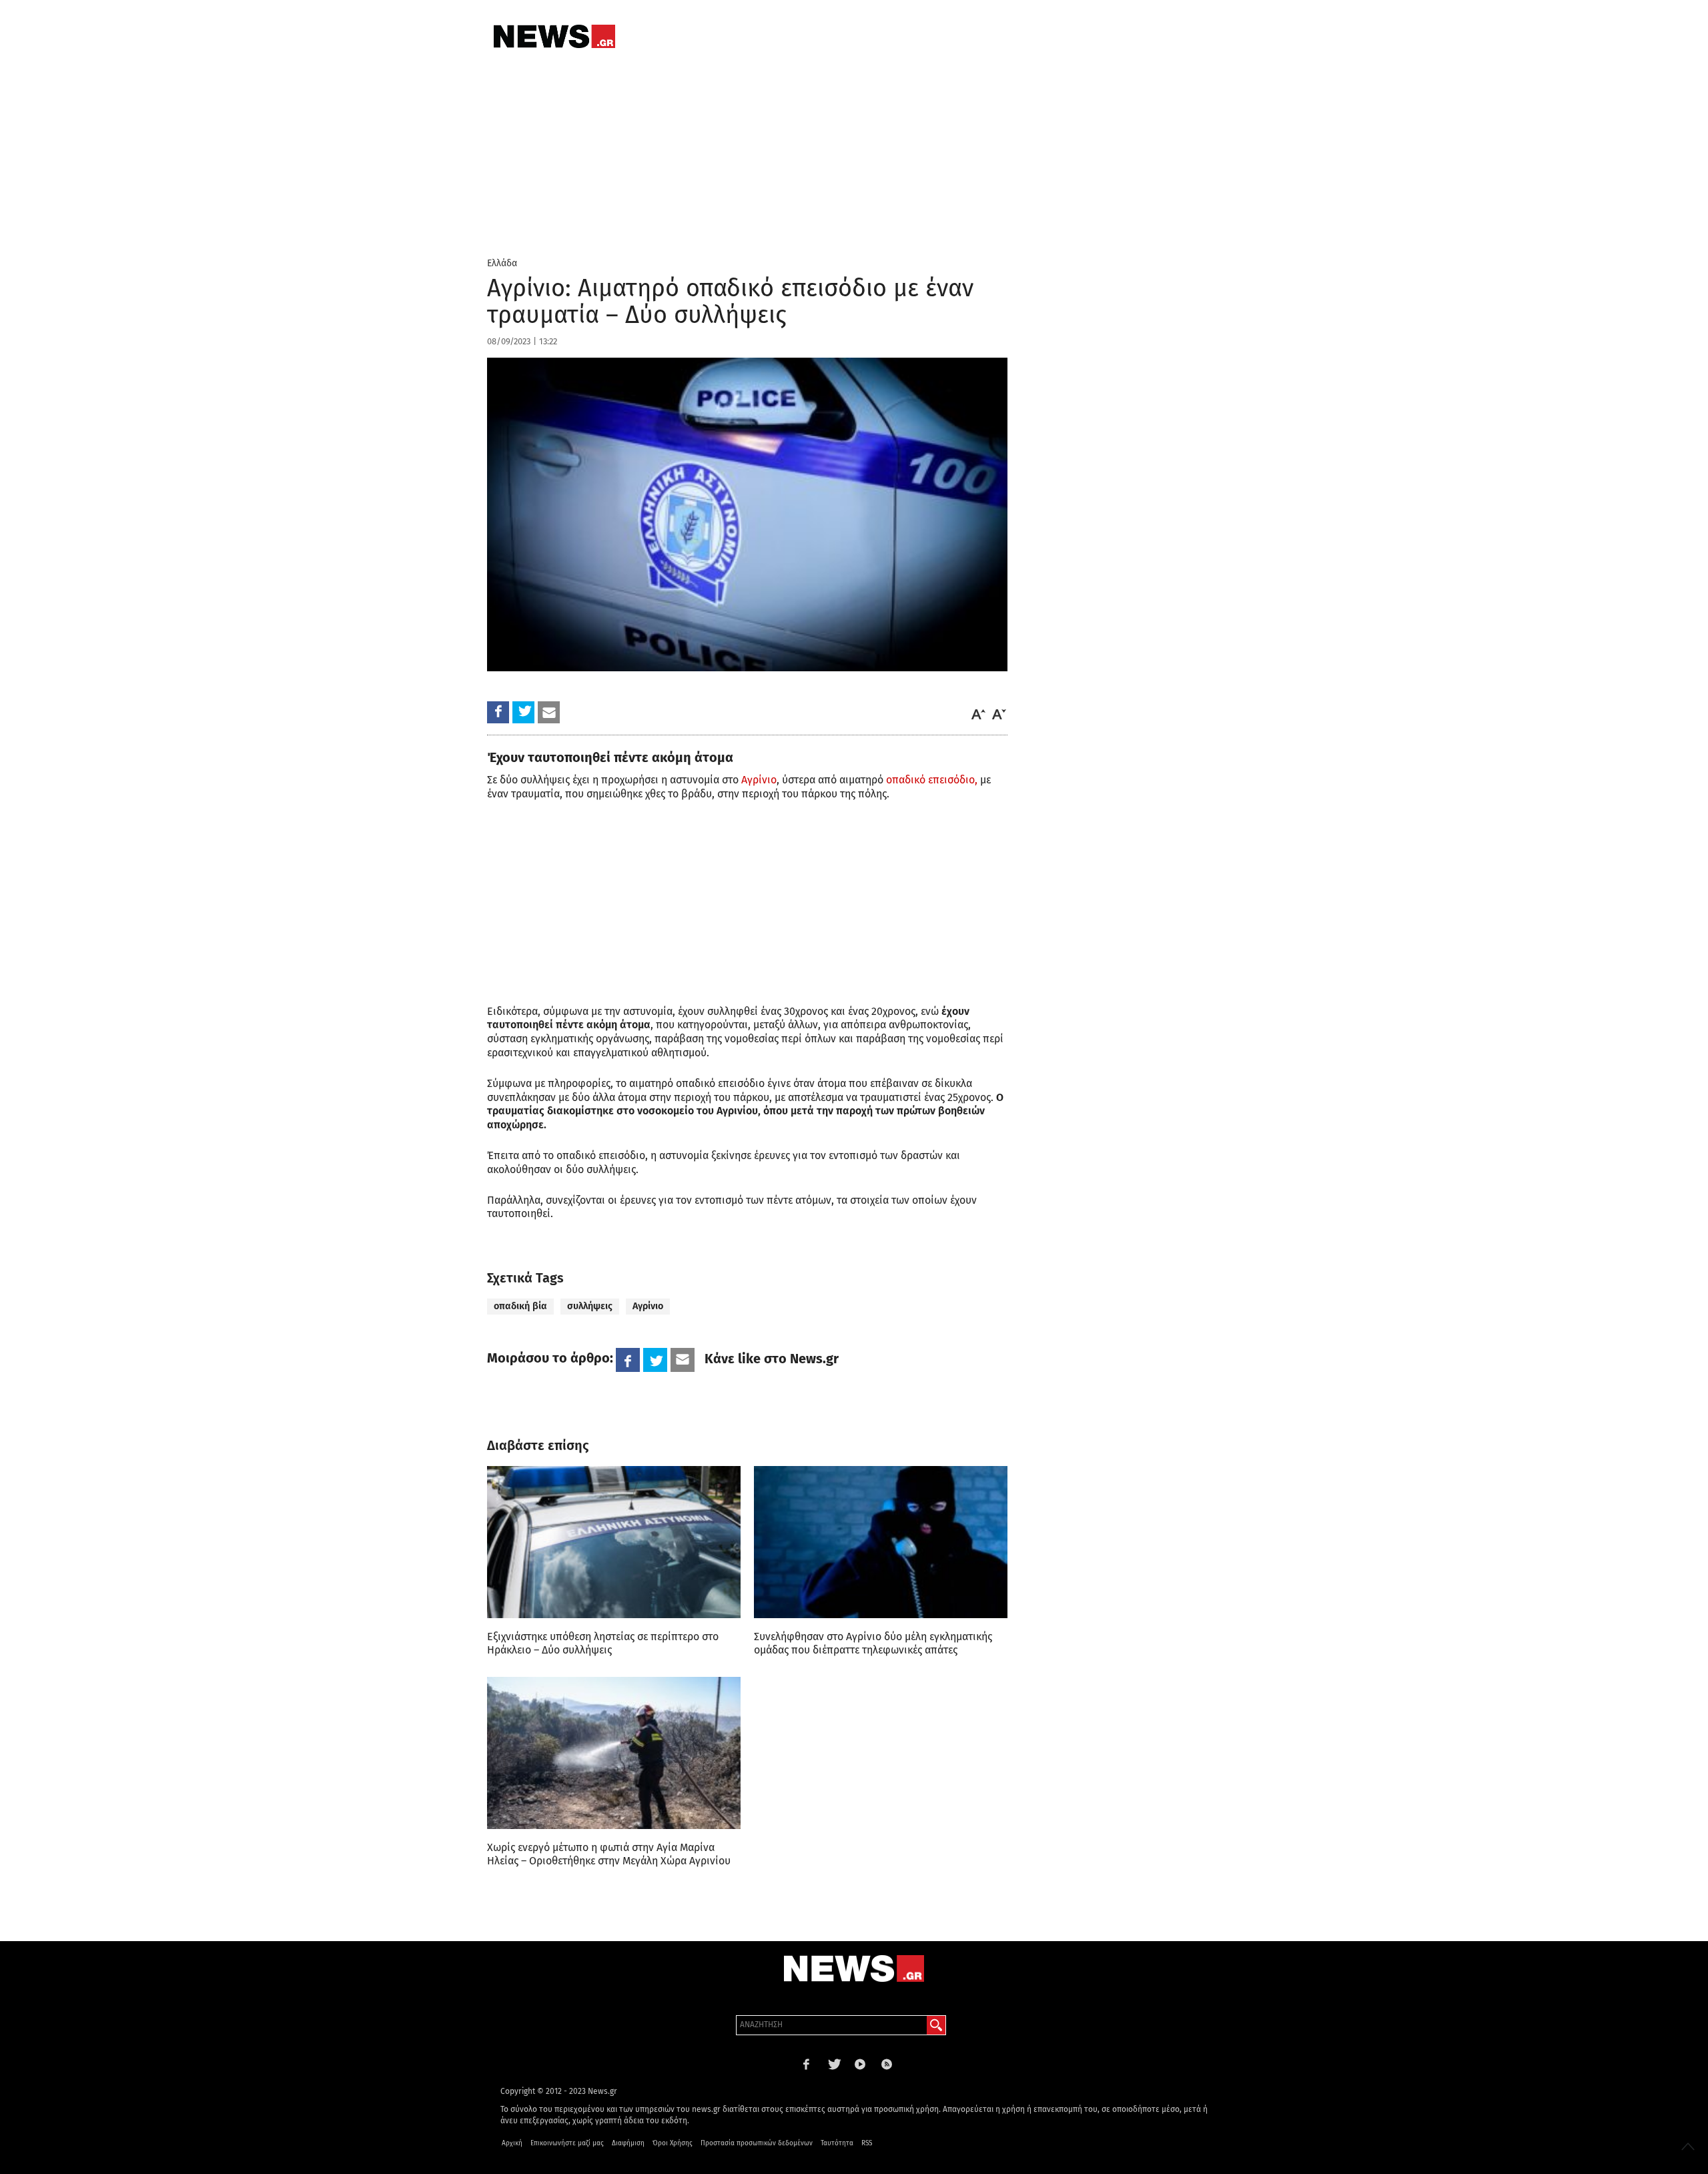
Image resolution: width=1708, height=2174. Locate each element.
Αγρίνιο (758, 780)
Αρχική (512, 2143)
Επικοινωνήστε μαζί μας (567, 2143)
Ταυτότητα (837, 2143)
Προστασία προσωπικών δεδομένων (757, 2143)
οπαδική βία (520, 1306)
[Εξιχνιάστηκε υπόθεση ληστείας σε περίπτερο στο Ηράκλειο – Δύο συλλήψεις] (614, 1542)
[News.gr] (554, 36)
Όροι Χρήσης (673, 2143)
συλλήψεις (590, 1306)
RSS (867, 2143)
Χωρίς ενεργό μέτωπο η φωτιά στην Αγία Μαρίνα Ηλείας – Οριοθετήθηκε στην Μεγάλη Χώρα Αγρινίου (609, 1854)
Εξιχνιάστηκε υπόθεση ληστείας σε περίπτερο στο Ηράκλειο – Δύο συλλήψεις (603, 1643)
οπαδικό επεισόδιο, (932, 780)
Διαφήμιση (628, 2143)
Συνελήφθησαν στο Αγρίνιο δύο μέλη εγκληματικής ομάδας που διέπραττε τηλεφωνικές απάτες (873, 1643)
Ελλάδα (502, 263)
